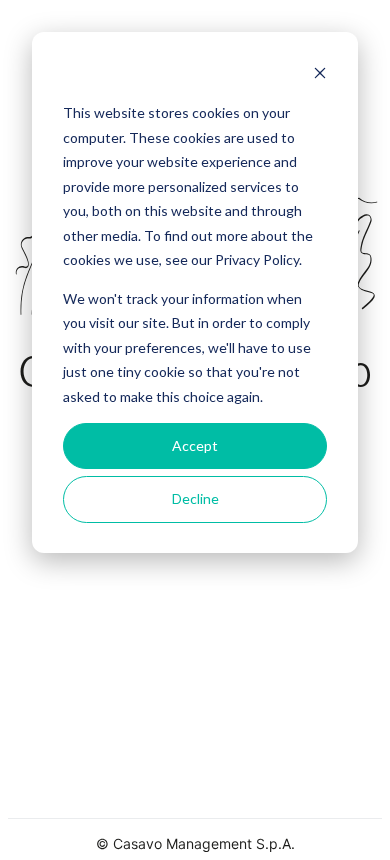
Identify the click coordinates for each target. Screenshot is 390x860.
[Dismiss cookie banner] (320, 75)
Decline (195, 498)
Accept (195, 445)
